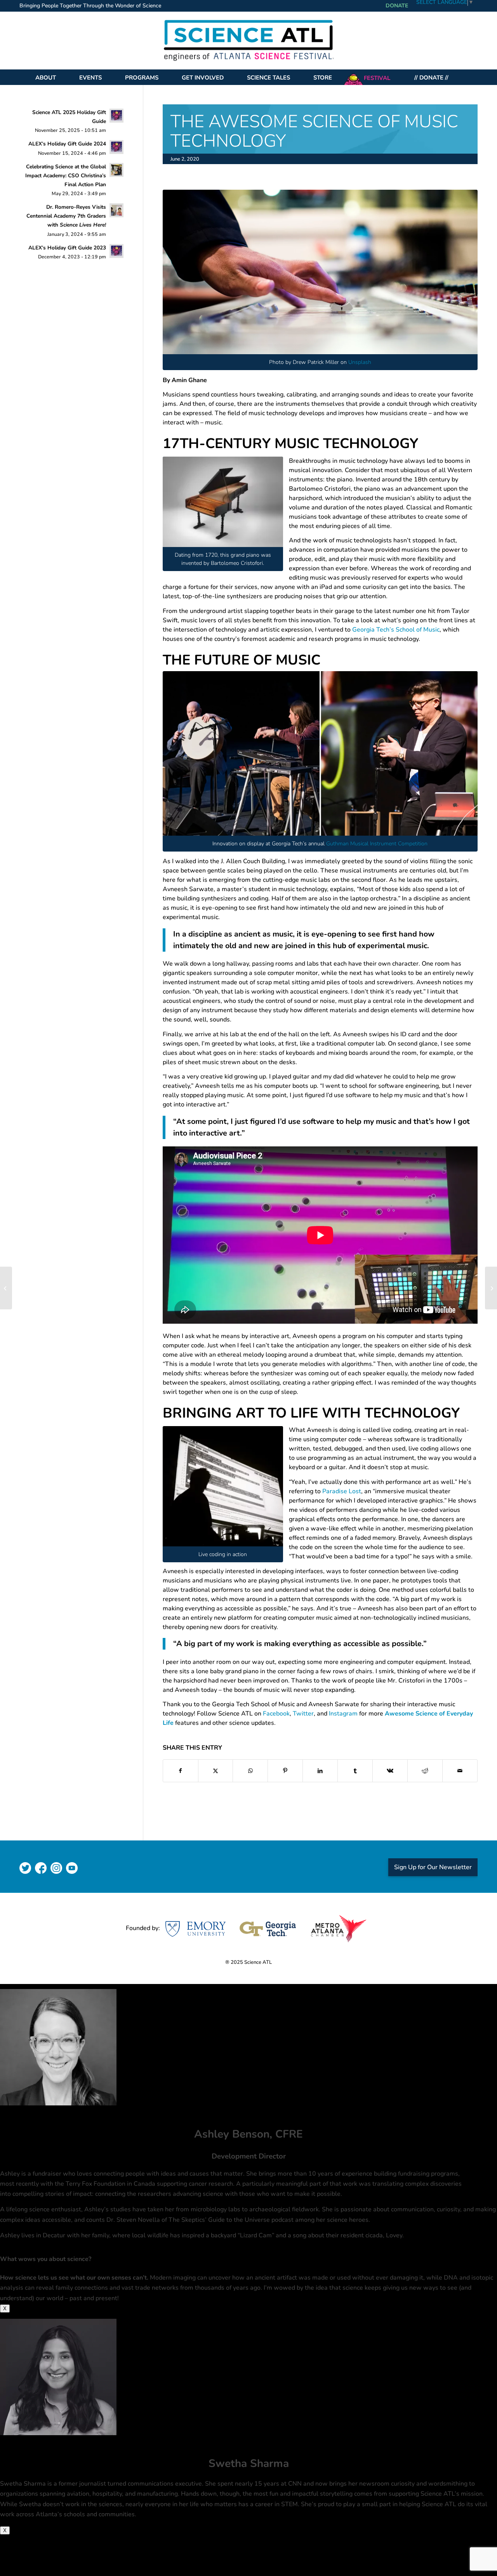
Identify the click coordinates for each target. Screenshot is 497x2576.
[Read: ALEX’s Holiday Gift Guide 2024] (116, 147)
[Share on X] (216, 1771)
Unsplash (360, 362)
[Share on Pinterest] (285, 1771)
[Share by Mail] (460, 1771)
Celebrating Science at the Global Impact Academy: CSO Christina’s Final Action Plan (66, 176)
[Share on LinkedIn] (320, 1771)
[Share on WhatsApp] (250, 1771)
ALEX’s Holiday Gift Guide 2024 (67, 144)
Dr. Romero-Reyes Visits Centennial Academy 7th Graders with (66, 216)
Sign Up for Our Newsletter (433, 1867)
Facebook (276, 1714)
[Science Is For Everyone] (491, 1288)
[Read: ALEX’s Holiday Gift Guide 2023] (116, 251)
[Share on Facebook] (181, 1771)
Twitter (303, 1714)
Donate (397, 6)
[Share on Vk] (390, 1771)
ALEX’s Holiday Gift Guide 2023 (67, 248)
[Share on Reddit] (425, 1771)
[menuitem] (92, 6)
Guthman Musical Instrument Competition (377, 844)
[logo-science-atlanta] (249, 40)
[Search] (467, 77)
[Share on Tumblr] (355, 1771)
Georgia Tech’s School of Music (396, 630)
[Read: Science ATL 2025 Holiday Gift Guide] (116, 116)
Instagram (343, 1714)
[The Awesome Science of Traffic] (6, 1288)
